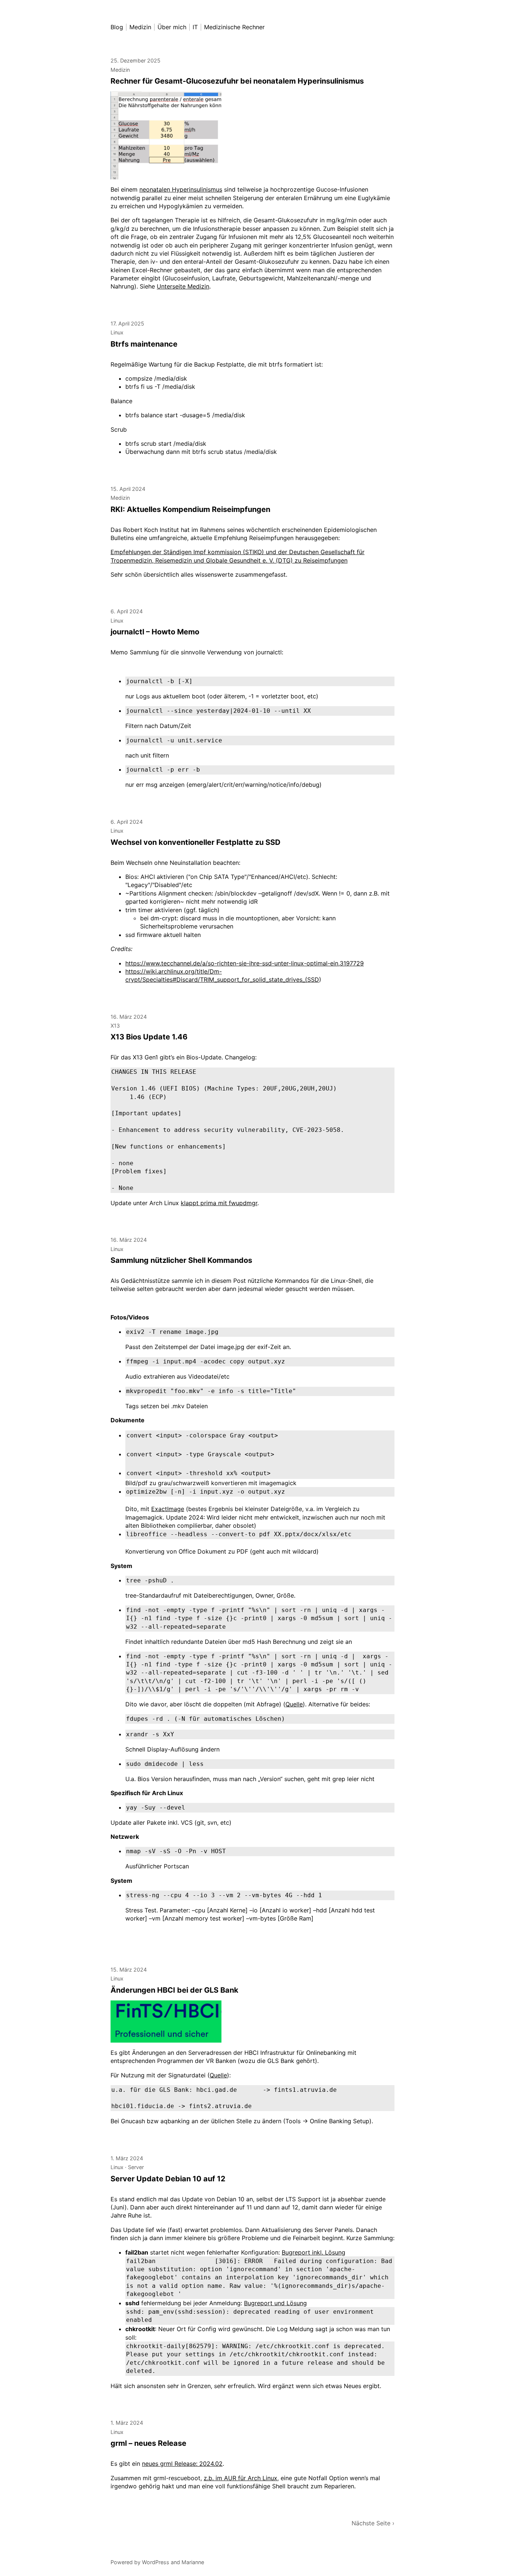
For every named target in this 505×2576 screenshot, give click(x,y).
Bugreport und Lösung (275, 2303)
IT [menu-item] (195, 27)
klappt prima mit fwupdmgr (219, 1203)
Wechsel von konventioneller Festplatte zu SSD (196, 842)
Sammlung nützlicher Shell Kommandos (181, 1260)
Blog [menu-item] (117, 27)
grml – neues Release (148, 2443)
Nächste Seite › (373, 2523)
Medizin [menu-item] (140, 27)
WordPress (156, 2562)
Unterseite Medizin (183, 286)
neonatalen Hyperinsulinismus (181, 189)
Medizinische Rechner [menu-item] (234, 27)
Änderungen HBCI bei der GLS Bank (174, 1990)
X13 (115, 1026)
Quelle (294, 1704)
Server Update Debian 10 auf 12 (168, 2179)
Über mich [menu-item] (172, 27)
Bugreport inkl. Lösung (313, 2252)
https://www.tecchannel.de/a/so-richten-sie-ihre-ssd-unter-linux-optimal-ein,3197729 (245, 963)
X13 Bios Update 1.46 (149, 1037)
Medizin (120, 70)
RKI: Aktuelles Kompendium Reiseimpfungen (190, 509)
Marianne (193, 2562)
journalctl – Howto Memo (155, 632)
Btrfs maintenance (144, 344)
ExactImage (168, 1509)
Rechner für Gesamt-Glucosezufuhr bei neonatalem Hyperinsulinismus (237, 81)
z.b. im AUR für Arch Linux (240, 2478)
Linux (117, 332)
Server (136, 2167)
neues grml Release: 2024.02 (182, 2464)
